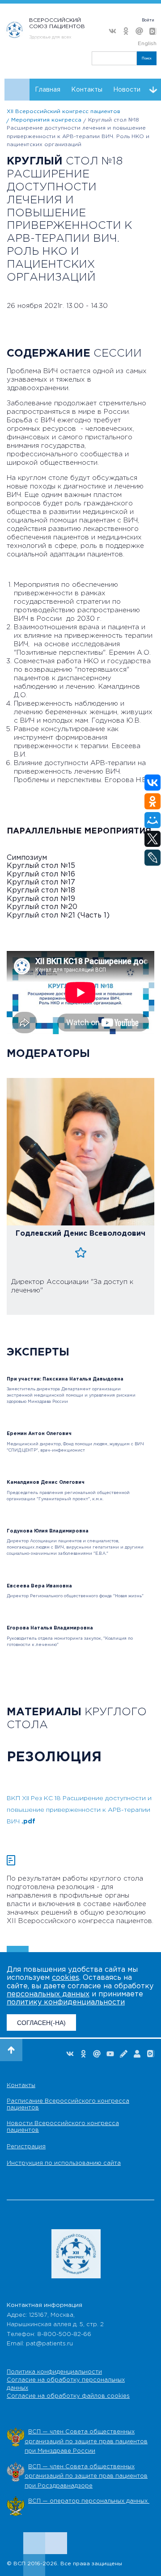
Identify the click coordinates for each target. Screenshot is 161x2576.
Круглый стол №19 (41, 899)
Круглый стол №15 (41, 866)
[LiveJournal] (153, 858)
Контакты (87, 90)
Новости (127, 90)
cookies (66, 1978)
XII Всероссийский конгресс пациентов (64, 112)
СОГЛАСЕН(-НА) (41, 2023)
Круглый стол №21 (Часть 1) (58, 915)
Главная (48, 90)
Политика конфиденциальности (54, 2372)
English (147, 44)
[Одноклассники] (153, 801)
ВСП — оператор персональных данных (89, 2501)
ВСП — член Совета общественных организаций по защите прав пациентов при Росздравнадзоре (86, 2476)
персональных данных (48, 1994)
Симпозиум (27, 858)
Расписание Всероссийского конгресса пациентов (68, 2105)
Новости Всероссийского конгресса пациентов (63, 2127)
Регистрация (26, 2147)
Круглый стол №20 (42, 907)
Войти (148, 20)
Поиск (147, 58)
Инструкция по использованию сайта (64, 2163)
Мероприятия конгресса (46, 120)
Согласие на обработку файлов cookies (68, 2396)
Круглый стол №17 (41, 882)
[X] (153, 839)
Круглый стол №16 (41, 874)
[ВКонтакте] (153, 783)
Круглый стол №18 (41, 890)
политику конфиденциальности (66, 2002)
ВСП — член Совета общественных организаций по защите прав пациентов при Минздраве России (86, 2441)
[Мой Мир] (153, 820)
